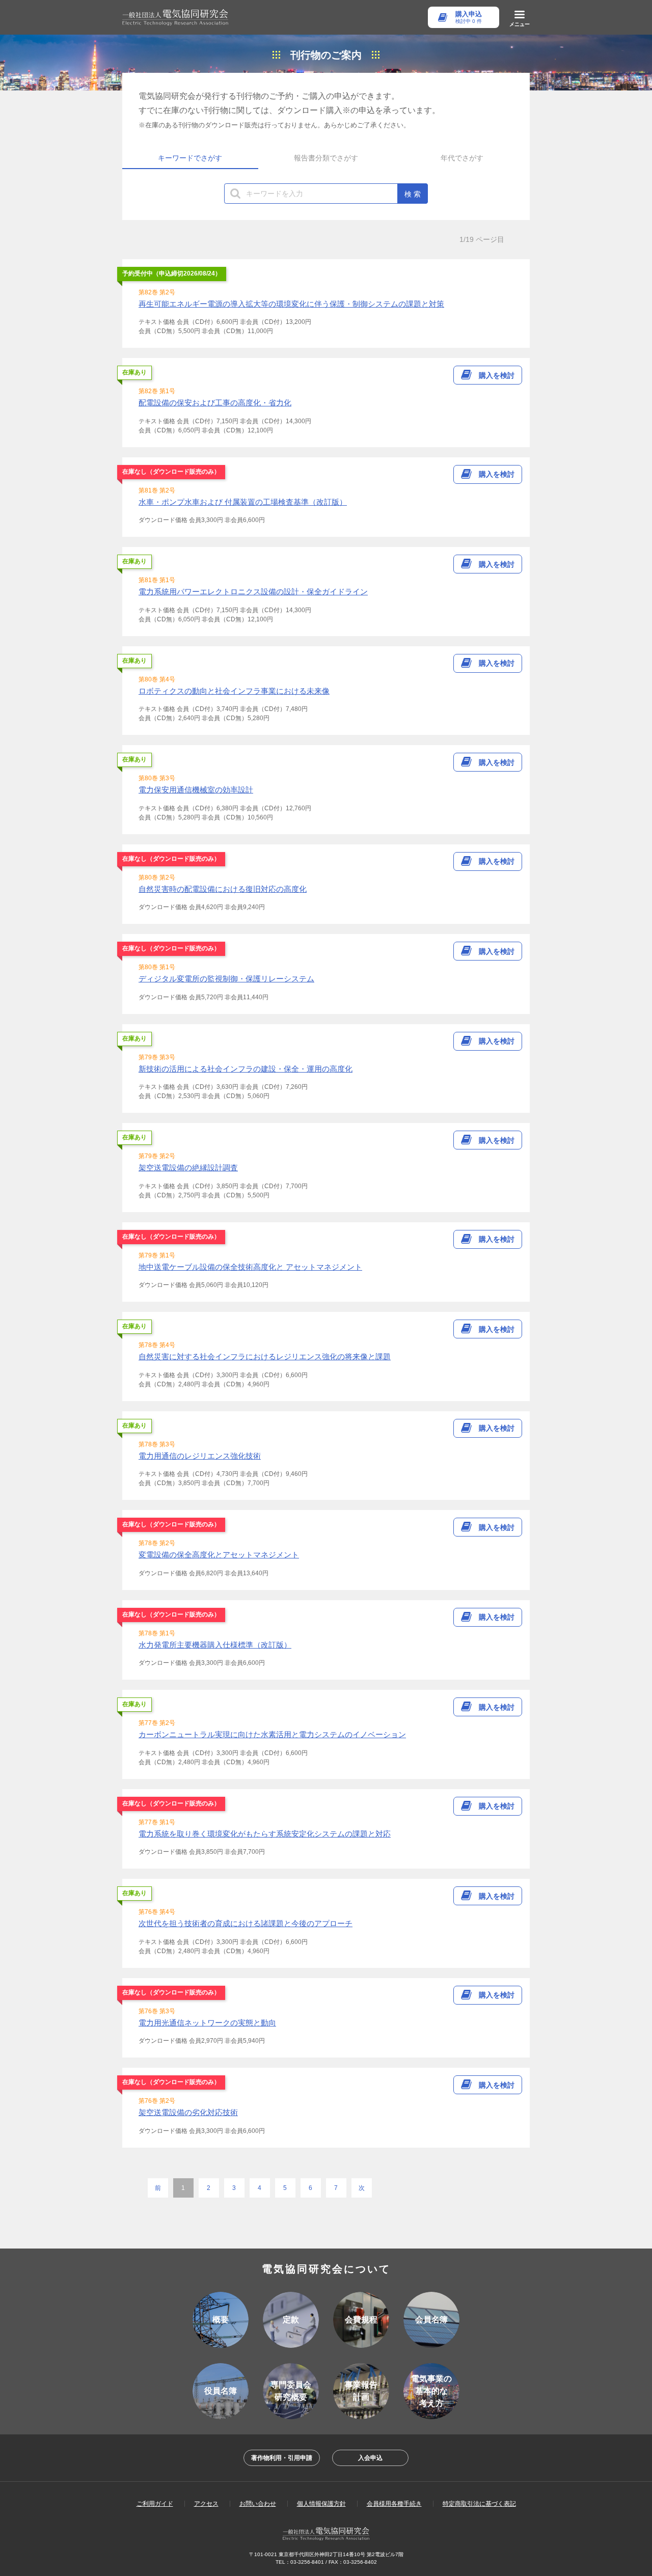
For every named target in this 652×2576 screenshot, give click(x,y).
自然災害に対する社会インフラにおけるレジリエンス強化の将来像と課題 (265, 1356)
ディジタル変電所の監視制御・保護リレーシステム (226, 979)
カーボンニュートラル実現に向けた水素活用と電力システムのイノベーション (272, 1734)
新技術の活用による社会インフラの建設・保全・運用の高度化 (246, 1069)
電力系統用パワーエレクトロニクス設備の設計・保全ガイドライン (253, 592)
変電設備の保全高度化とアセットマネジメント (219, 1555)
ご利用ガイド (155, 2504)
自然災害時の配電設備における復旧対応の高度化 (223, 889)
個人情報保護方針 (321, 2504)
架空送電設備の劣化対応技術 (188, 2112)
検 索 (413, 194)
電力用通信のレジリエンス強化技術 (200, 1456)
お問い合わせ (258, 2504)
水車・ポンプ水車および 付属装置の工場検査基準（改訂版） (243, 502)
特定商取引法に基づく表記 (479, 2504)
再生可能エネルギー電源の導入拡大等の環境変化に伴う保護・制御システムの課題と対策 (291, 304)
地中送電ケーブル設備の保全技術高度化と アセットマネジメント (250, 1267)
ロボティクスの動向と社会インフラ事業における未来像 (234, 691)
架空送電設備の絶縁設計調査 (188, 1168)
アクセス (206, 2504)
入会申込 (370, 2458)
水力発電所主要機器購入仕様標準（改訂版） (215, 1645)
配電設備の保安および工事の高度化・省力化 (215, 403)
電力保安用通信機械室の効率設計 (196, 790)
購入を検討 (497, 375)
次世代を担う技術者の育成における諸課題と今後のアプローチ (246, 1923)
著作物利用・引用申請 (282, 2458)
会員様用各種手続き (394, 2504)
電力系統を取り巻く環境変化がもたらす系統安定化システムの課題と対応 (265, 1834)
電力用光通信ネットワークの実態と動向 (207, 2023)
